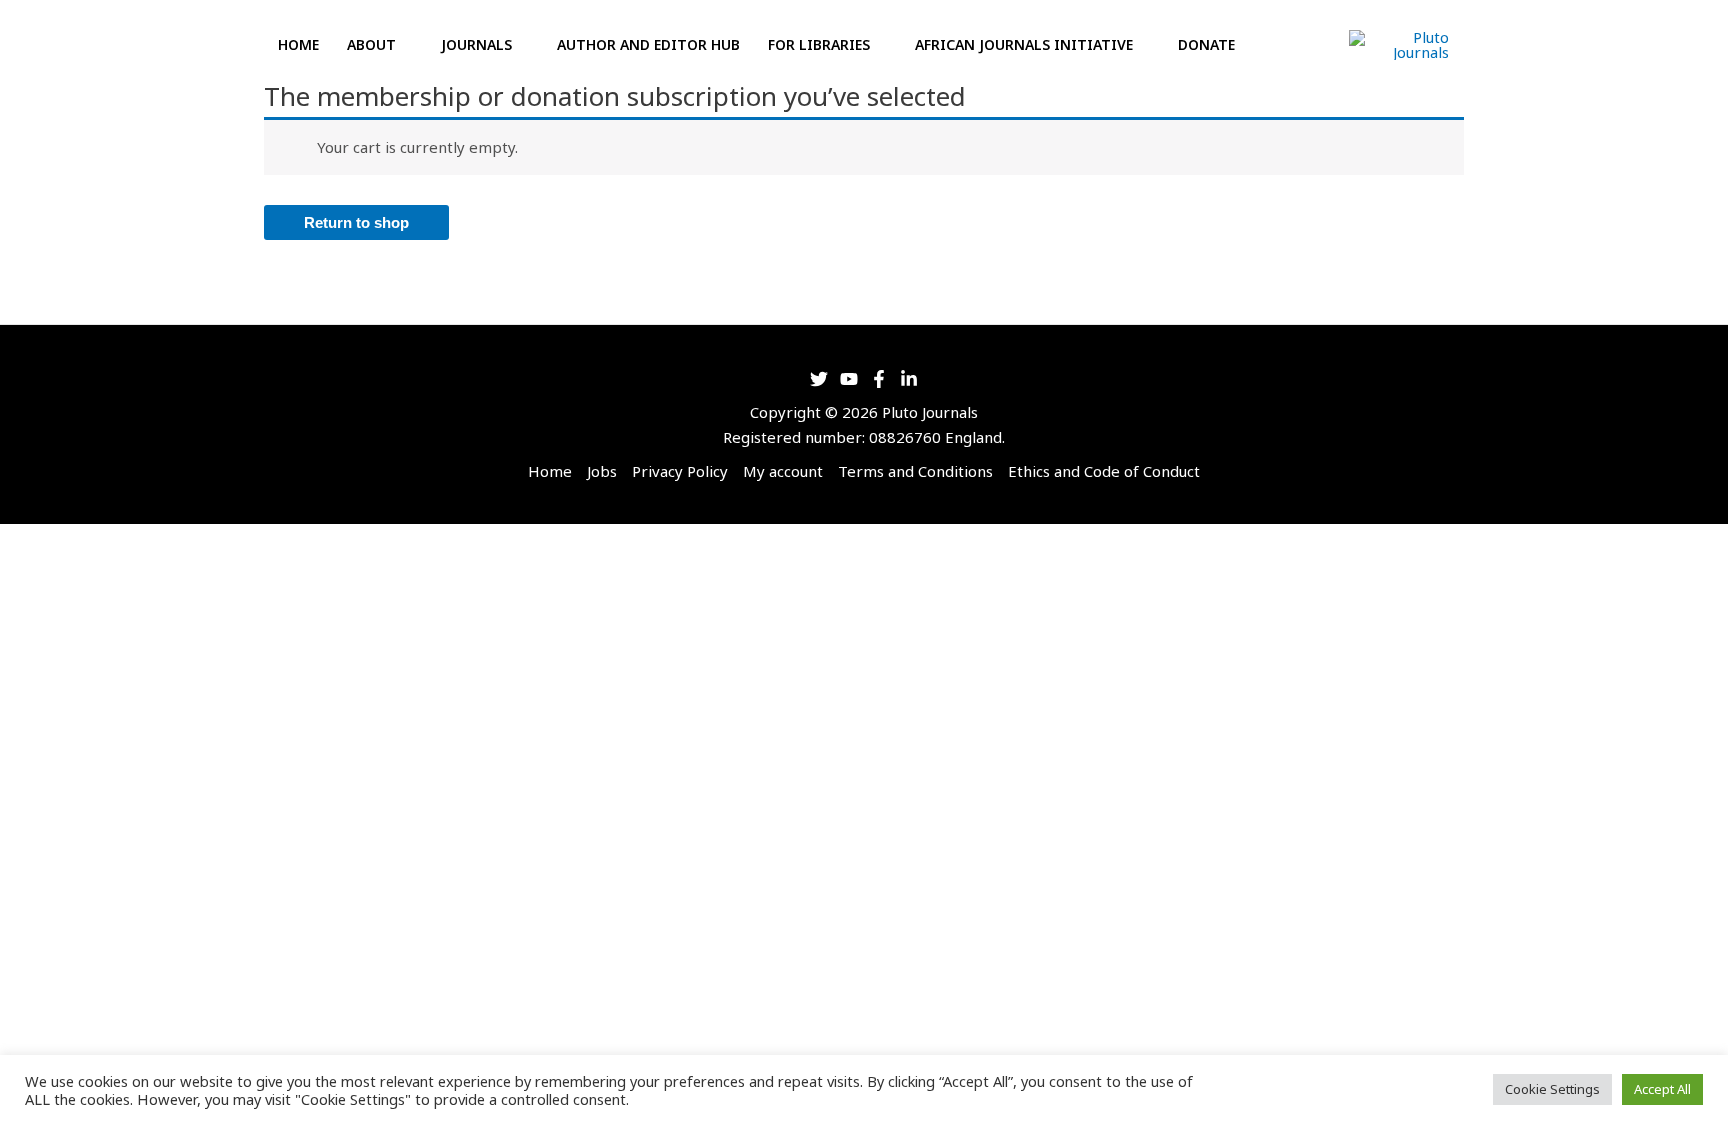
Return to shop (356, 222)
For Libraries (819, 44)
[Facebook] (879, 379)
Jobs (602, 471)
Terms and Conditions (915, 471)
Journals (476, 44)
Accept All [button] (1662, 1089)
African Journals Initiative (1024, 44)
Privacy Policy (680, 471)
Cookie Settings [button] (1552, 1089)
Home (298, 44)
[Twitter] (819, 379)
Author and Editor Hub (648, 44)
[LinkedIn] (909, 379)
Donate (1206, 44)
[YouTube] (849, 379)
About (371, 44)
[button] (1276, 45)
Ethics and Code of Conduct (1104, 471)
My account (783, 471)
